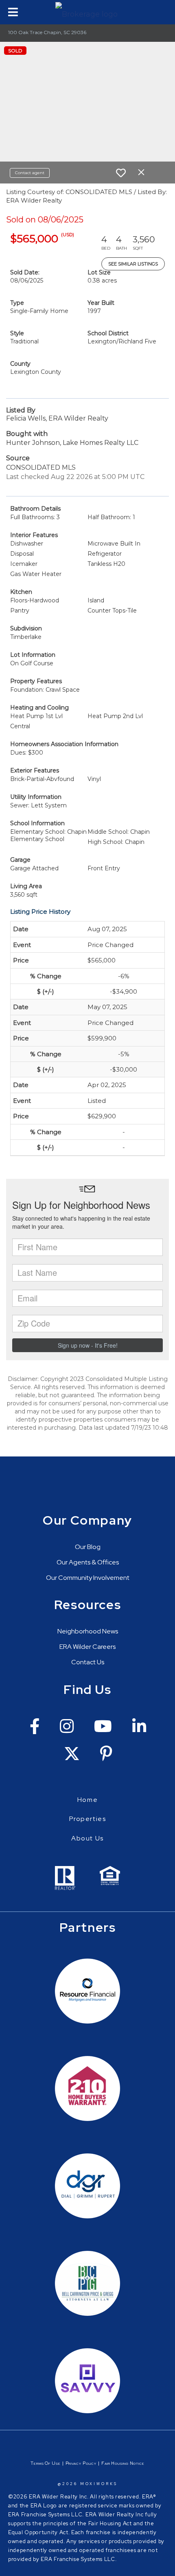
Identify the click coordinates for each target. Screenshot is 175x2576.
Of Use (52, 2463)
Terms (37, 2463)
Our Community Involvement (88, 1578)
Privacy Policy (81, 2463)
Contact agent (30, 173)
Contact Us (88, 1662)
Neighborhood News (88, 1631)
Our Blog (88, 1547)
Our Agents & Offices (88, 1562)
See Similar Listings (133, 264)
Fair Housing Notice (123, 2463)
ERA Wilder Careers (87, 1647)
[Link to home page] (87, 12)
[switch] (121, 173)
